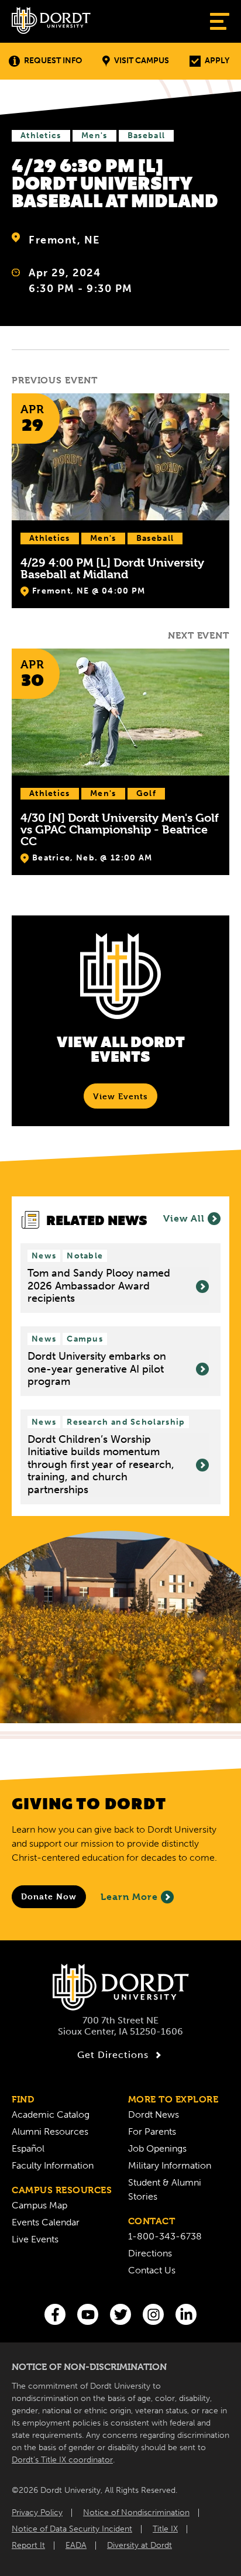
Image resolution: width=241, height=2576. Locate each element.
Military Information (170, 2165)
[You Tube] (88, 2314)
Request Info (53, 61)
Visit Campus (142, 61)
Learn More (129, 1897)
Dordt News (154, 2114)
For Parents (152, 2131)
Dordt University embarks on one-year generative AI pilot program (97, 1369)
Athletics (41, 136)
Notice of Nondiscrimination (136, 2512)
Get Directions (113, 2055)
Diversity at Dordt (140, 2545)
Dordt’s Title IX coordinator (62, 2460)
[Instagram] (153, 2314)
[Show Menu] (220, 21)
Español (28, 2148)
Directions (150, 2253)
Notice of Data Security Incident (72, 2529)
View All (184, 1218)
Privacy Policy (37, 2512)
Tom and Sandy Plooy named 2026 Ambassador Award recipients (99, 1286)
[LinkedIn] (186, 2314)
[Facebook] (55, 2314)
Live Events (35, 2239)
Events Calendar (46, 2222)
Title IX (165, 2529)
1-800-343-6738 (165, 2236)
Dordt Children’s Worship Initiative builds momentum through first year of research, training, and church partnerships (101, 1465)
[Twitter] (120, 2314)
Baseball (146, 136)
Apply (217, 61)
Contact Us (152, 2270)
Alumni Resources (50, 2131)
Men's (94, 136)
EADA (76, 2545)
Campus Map (39, 2205)
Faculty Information (53, 2165)
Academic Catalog (51, 2114)
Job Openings (157, 2148)
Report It (28, 2545)
